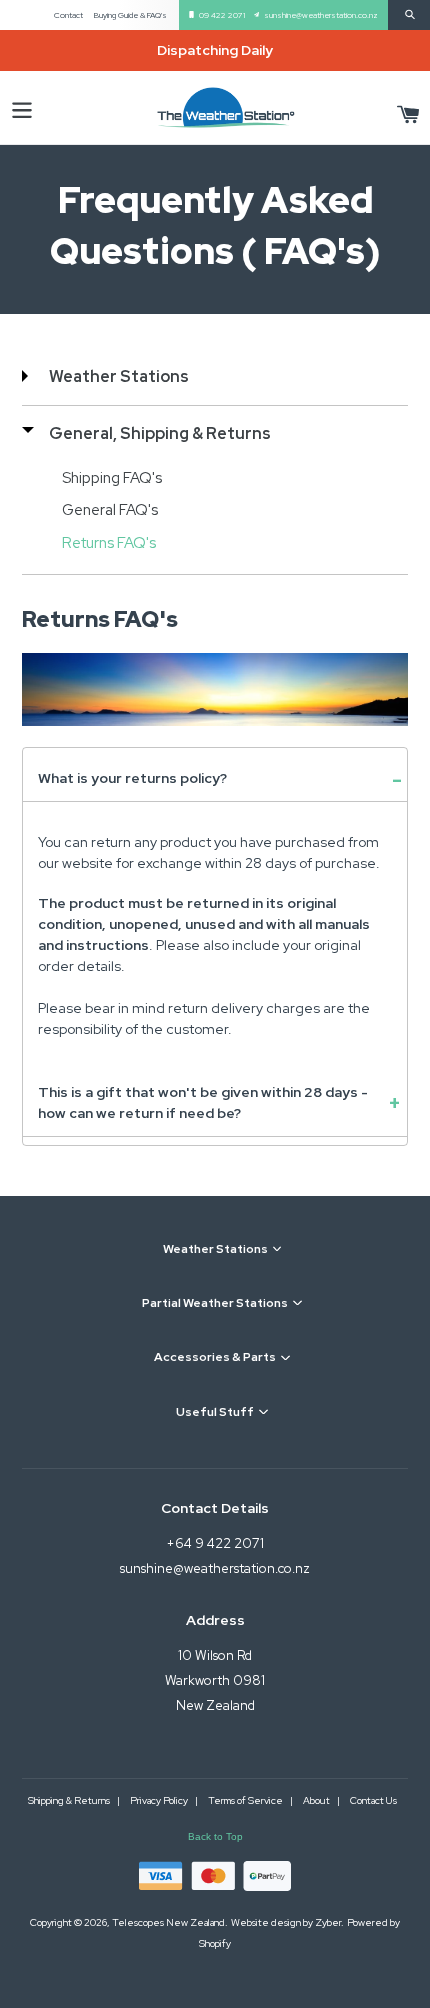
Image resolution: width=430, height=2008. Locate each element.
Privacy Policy (160, 1800)
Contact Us (373, 1800)
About (317, 1800)
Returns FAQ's (109, 543)
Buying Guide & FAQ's (130, 15)
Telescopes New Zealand (168, 1922)
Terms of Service (246, 1800)
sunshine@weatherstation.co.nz (321, 15)
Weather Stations (119, 376)
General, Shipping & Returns (160, 433)
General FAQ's (110, 510)
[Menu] (22, 107)
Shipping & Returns (70, 1800)
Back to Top (215, 1836)
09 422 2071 (222, 15)
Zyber (328, 1922)
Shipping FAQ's (112, 478)
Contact (68, 15)
